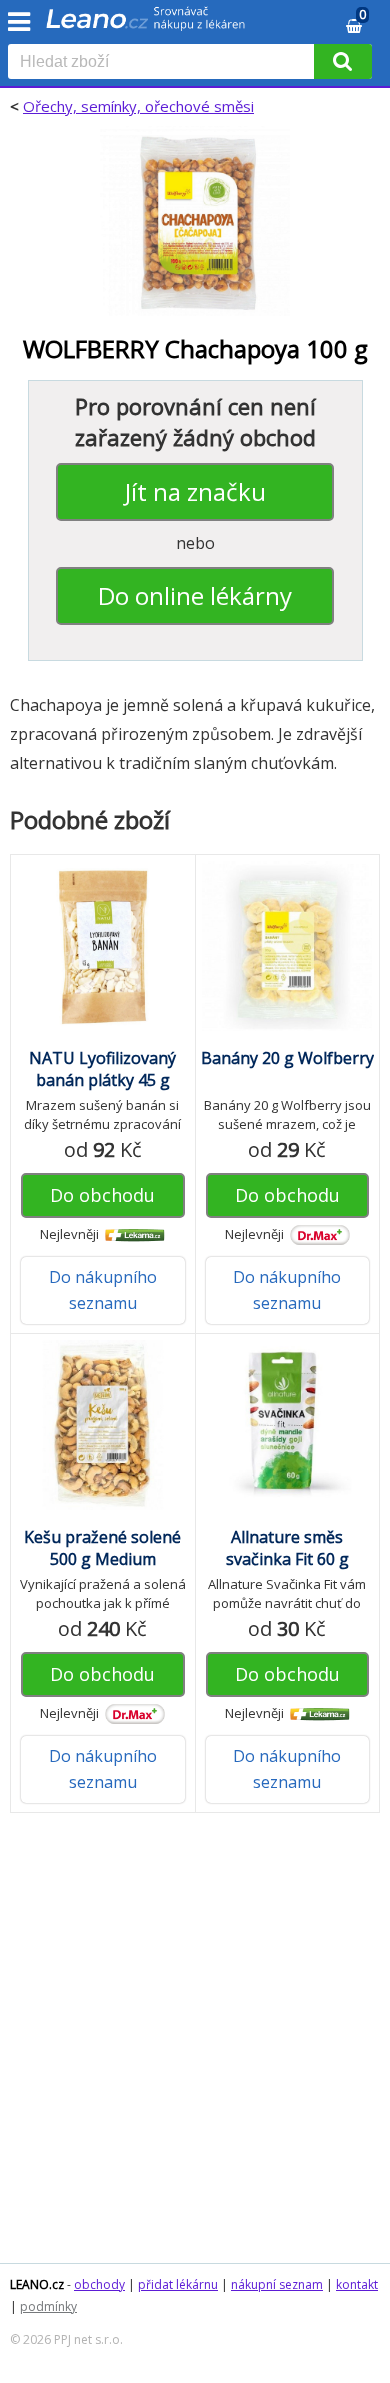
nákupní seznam (277, 2284)
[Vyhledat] (343, 61)
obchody (99, 2284)
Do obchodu (102, 1195)
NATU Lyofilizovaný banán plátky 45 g (102, 1069)
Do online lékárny (195, 595)
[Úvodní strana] (146, 25)
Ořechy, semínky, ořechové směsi (138, 106)
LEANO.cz (37, 2284)
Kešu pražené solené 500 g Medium (102, 1548)
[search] (165, 63)
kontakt (357, 2284)
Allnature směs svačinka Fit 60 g (287, 1548)
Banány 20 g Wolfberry (287, 1058)
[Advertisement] (195, 2048)
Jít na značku (195, 491)
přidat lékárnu (178, 2284)
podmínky (48, 2306)
